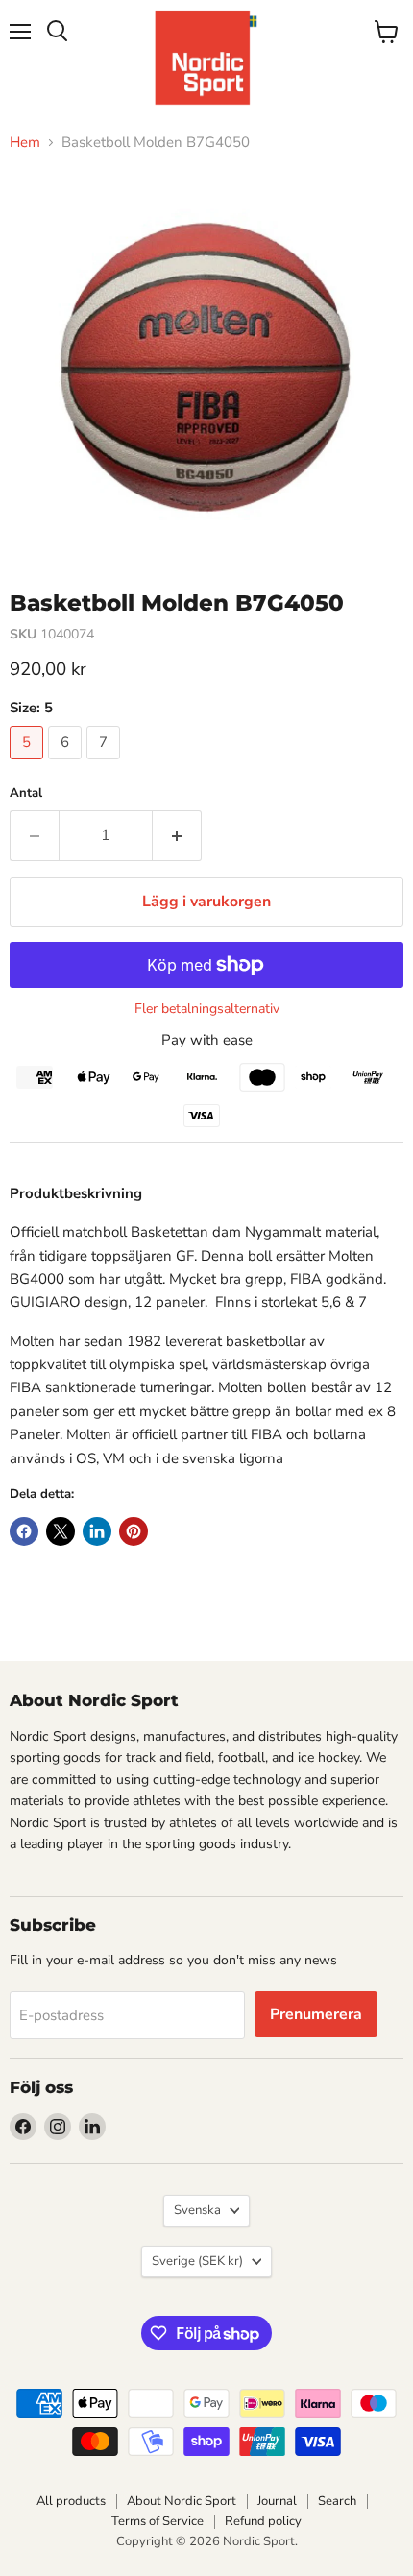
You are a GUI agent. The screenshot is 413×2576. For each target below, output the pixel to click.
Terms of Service (158, 2521)
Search (337, 2501)
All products (71, 2501)
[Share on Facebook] (24, 1531)
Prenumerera (316, 2014)
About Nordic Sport (182, 2501)
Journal (277, 2501)
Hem (25, 143)
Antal (26, 794)
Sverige (197, 2261)
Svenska (197, 2210)
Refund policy (263, 2521)
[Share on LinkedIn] (97, 1531)
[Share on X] (61, 1531)
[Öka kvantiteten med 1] (177, 835)
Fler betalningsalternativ (207, 1009)
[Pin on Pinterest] (134, 1531)
